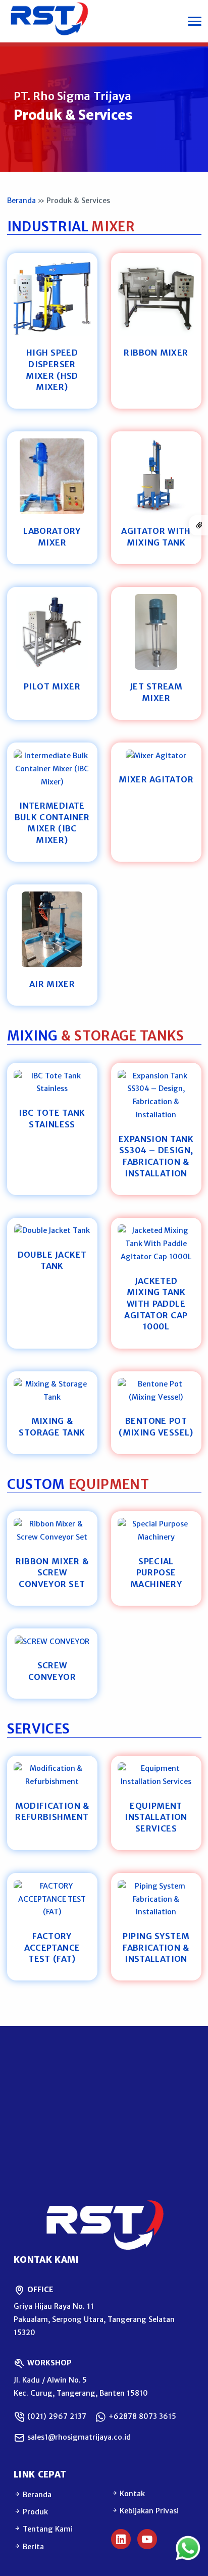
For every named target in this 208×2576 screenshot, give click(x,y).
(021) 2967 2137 (56, 2416)
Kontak (132, 2494)
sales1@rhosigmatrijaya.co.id (78, 2437)
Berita (32, 2547)
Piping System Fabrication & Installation (156, 1947)
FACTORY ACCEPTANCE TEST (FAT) (52, 1947)
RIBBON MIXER (156, 353)
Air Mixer (52, 984)
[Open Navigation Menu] (195, 21)
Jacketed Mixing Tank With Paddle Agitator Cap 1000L (156, 1304)
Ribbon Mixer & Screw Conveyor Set (52, 1573)
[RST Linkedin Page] (121, 2539)
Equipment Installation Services (156, 1817)
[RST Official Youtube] (147, 2539)
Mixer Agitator (156, 779)
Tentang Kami (47, 2529)
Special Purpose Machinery (156, 1573)
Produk (34, 2512)
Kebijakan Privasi (149, 2511)
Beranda (21, 201)
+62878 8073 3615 (141, 2416)
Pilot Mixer (52, 686)
